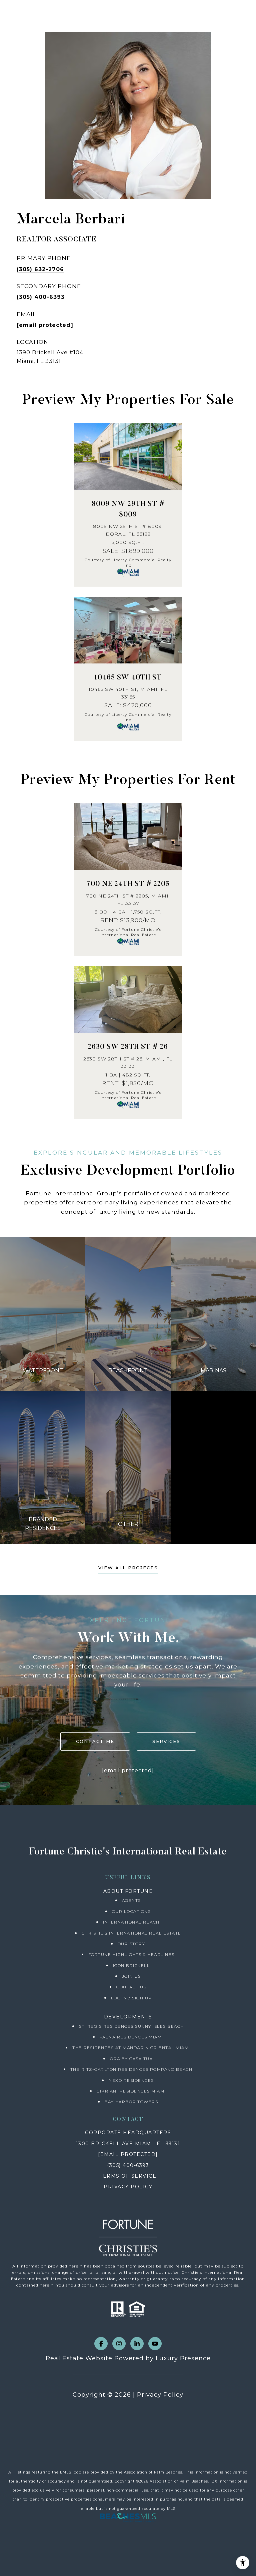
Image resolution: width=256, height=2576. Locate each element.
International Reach (131, 1922)
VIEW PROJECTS (43, 1314)
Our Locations (131, 1911)
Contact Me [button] (95, 1741)
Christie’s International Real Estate (131, 1933)
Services (166, 1741)
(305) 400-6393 (41, 297)
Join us (131, 1976)
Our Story (131, 1944)
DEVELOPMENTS (128, 2017)
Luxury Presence (183, 2358)
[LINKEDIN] (137, 2344)
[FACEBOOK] (101, 2344)
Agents (131, 1900)
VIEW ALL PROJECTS (128, 1568)
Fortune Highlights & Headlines (131, 1954)
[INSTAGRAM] (119, 2344)
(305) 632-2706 (40, 269)
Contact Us (131, 1987)
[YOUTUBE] (155, 2344)
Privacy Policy (160, 2395)
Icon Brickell (131, 1965)
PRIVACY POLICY (128, 2187)
